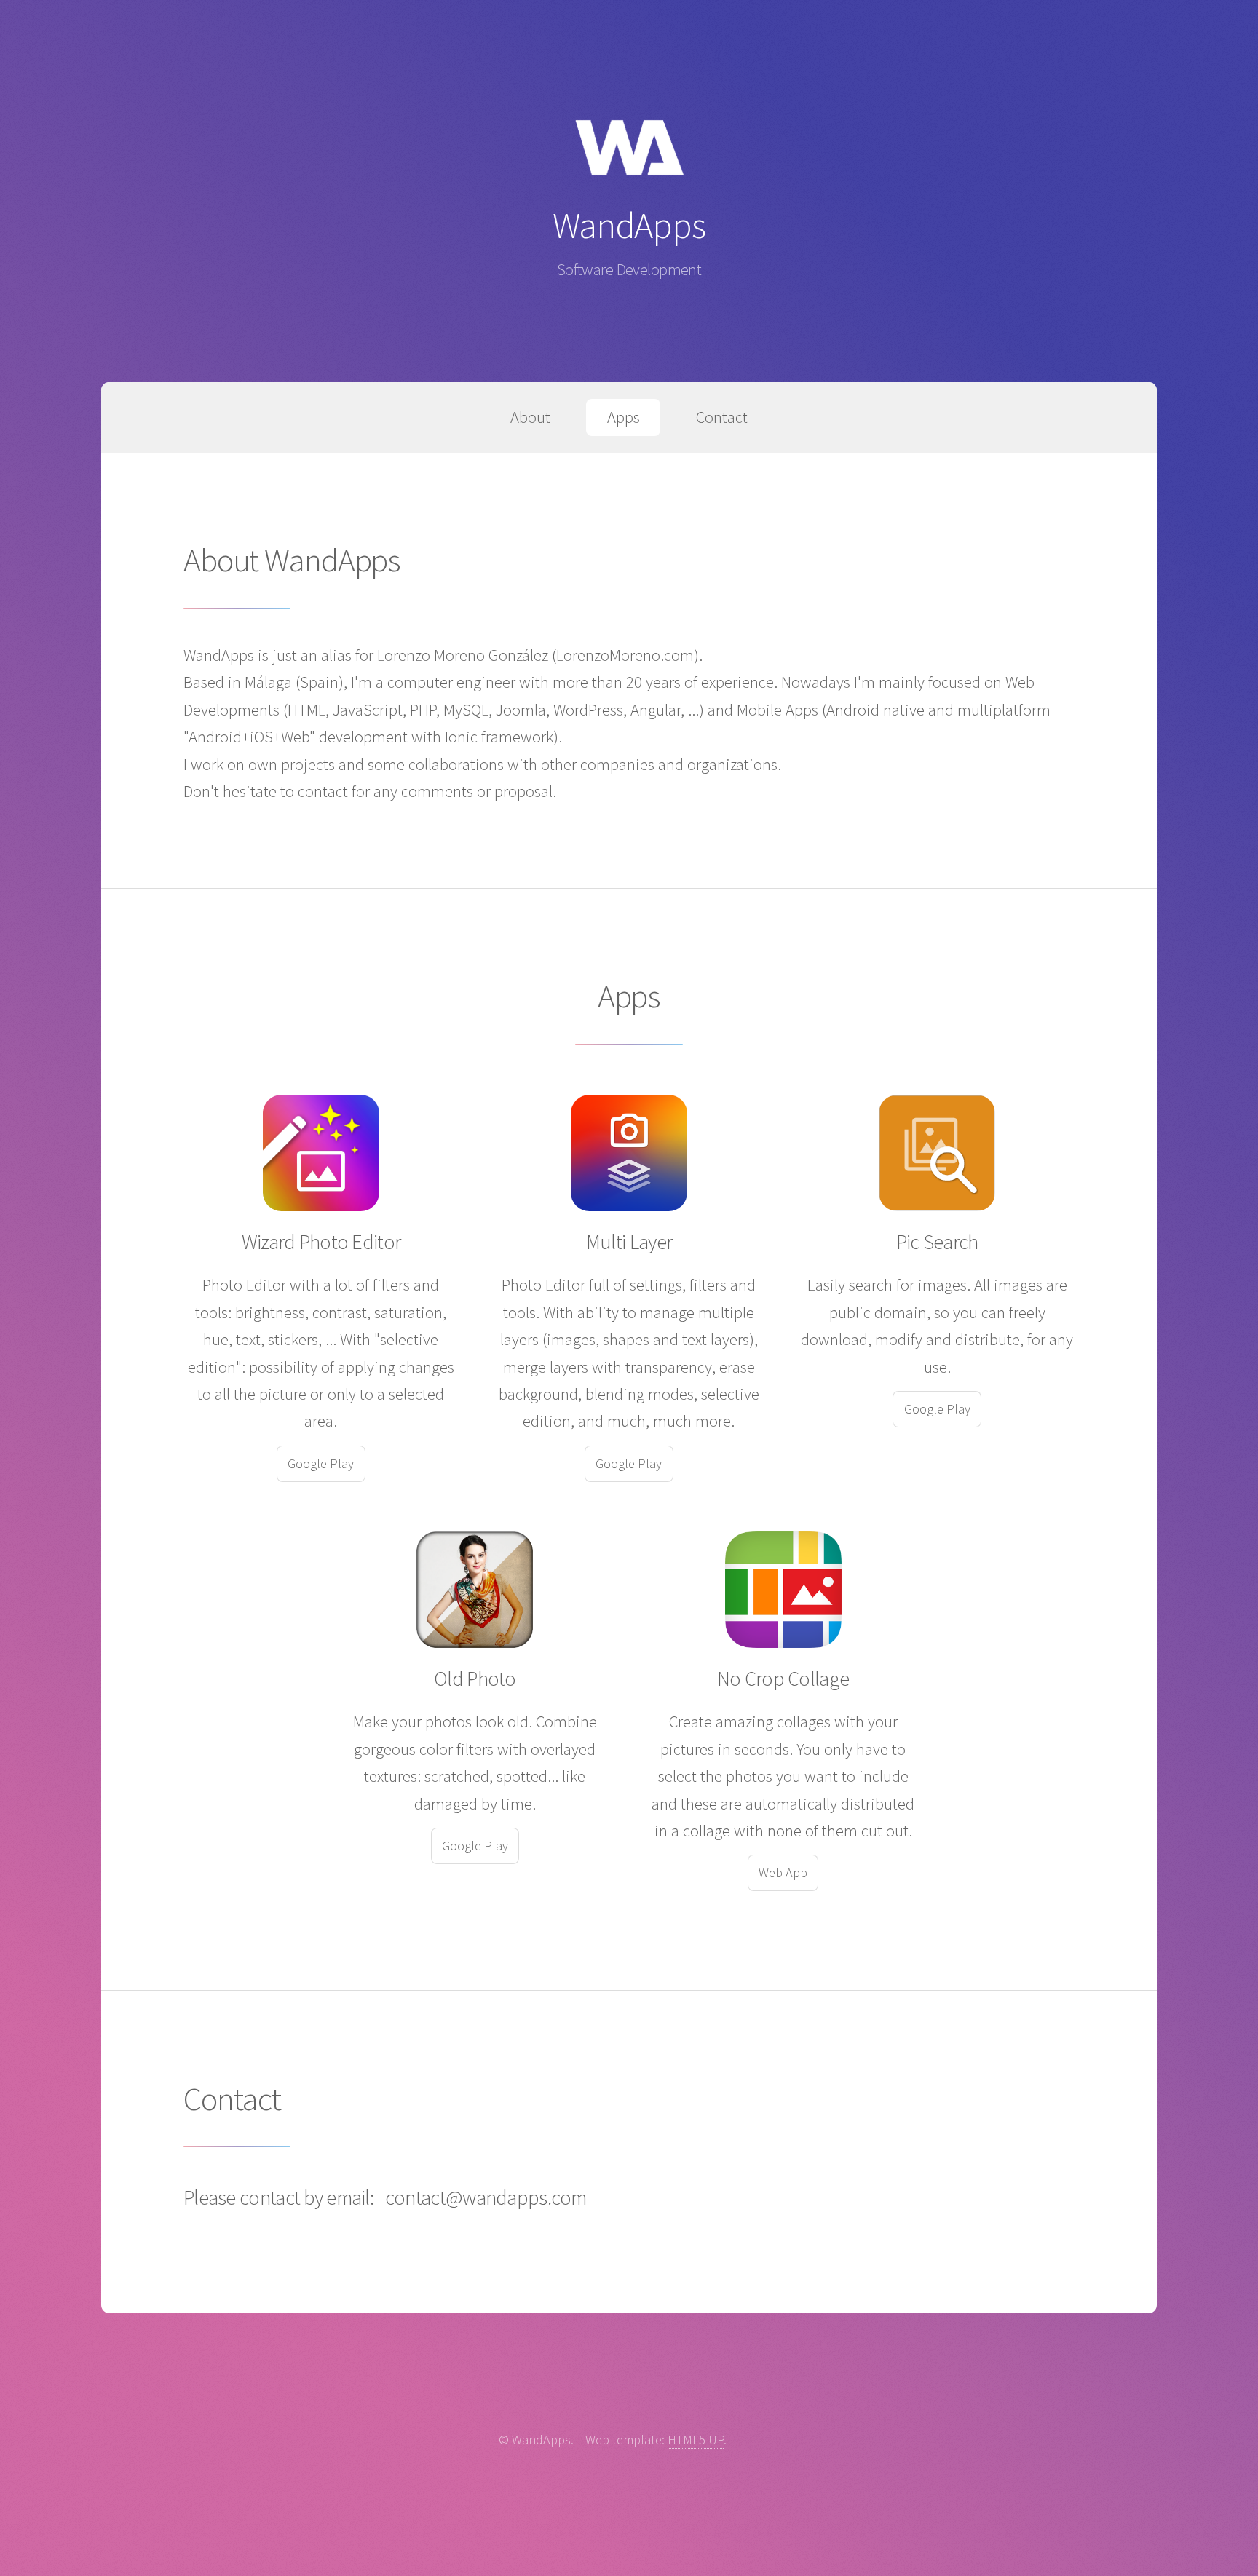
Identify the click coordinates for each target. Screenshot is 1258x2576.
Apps (624, 417)
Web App (783, 1872)
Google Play (321, 1463)
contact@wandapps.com (486, 2197)
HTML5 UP (696, 2440)
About (530, 417)
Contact (722, 417)
